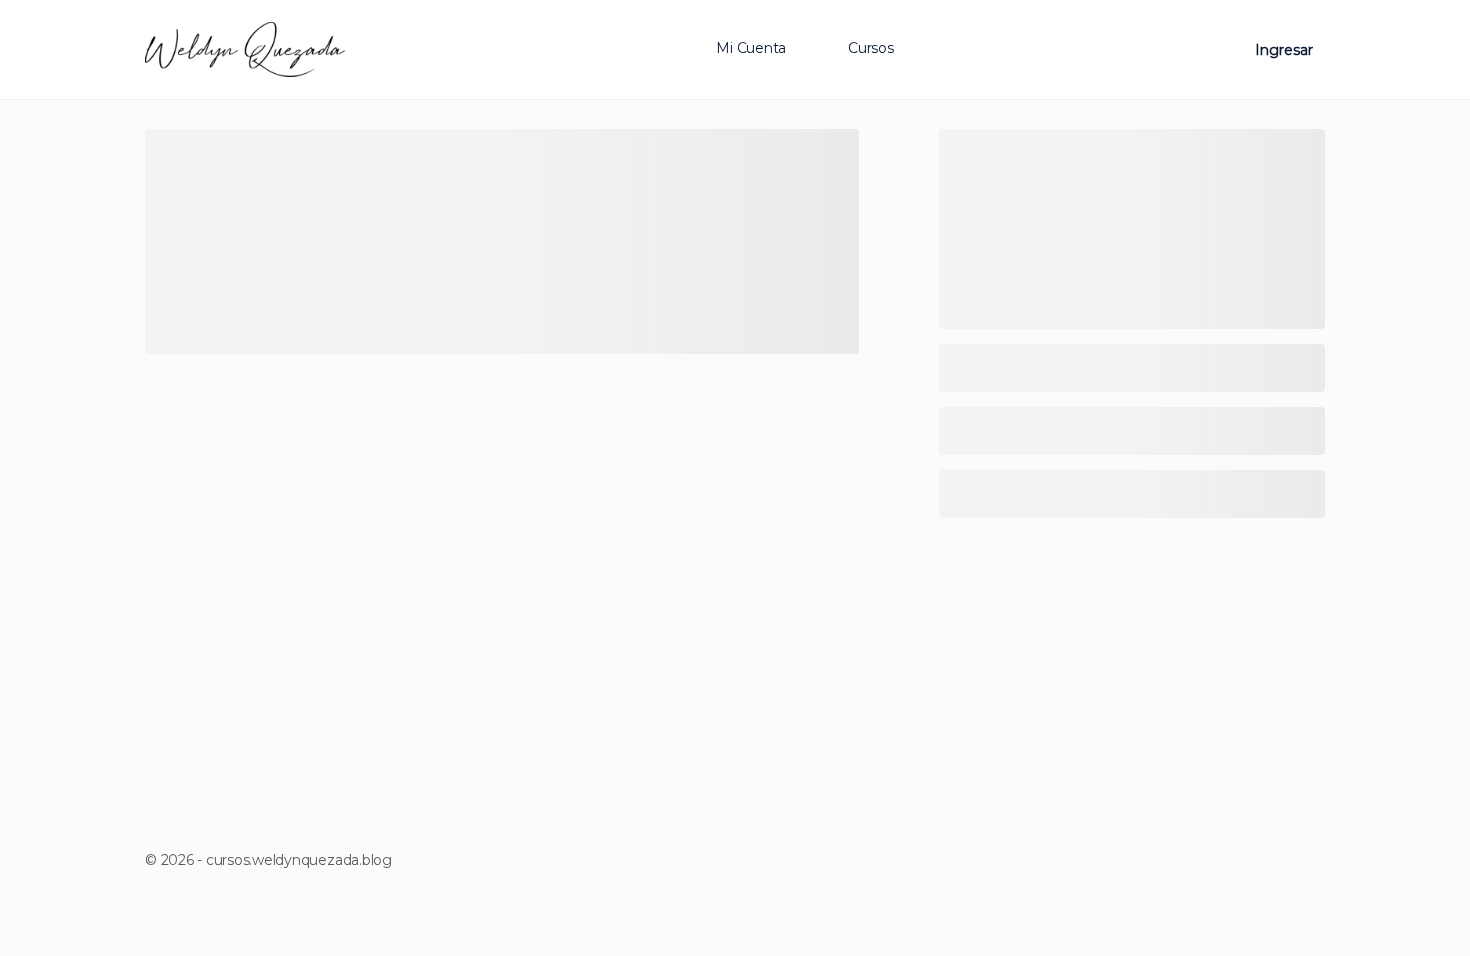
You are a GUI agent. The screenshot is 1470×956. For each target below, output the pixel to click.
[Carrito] (1223, 49)
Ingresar (1284, 50)
